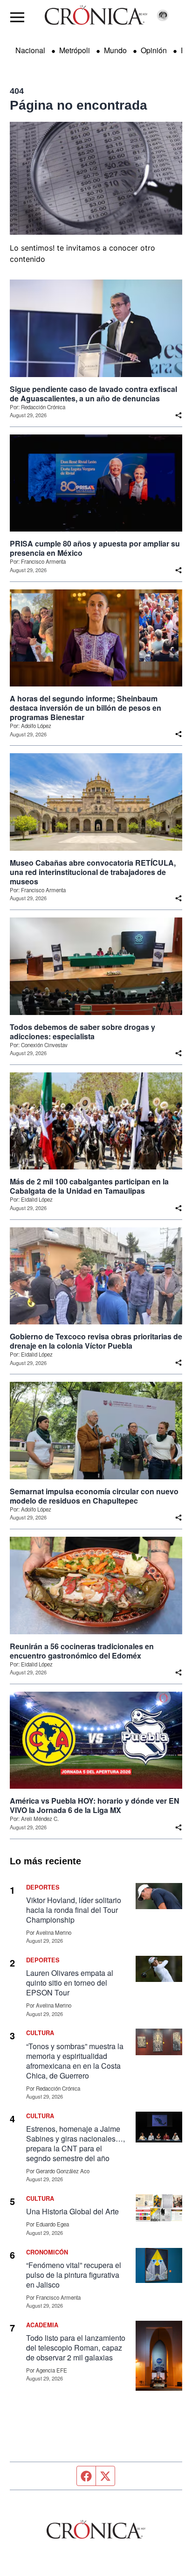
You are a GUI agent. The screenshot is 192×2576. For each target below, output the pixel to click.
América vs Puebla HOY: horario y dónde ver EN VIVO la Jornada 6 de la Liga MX (95, 1806)
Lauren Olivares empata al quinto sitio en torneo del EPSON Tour (70, 1983)
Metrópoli (75, 50)
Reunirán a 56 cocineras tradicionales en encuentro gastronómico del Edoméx (82, 1651)
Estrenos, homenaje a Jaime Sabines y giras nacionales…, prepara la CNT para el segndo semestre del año (75, 2143)
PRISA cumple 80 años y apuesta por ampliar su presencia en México (95, 548)
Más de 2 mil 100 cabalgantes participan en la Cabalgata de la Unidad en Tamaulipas (89, 1186)
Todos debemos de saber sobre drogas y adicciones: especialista (82, 1032)
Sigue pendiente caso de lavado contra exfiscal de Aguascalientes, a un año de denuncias (93, 394)
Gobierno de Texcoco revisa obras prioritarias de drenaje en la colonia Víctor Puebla (96, 1341)
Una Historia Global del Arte (72, 2211)
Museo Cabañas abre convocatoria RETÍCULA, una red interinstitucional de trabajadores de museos (93, 872)
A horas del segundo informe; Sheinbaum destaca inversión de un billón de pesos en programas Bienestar (86, 708)
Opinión (154, 50)
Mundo (115, 50)
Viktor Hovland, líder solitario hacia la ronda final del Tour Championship (74, 1910)
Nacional (30, 50)
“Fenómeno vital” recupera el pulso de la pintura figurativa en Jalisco (74, 2275)
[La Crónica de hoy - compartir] (178, 415)
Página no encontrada (79, 105)
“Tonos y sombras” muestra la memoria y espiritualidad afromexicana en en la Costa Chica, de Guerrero (75, 2061)
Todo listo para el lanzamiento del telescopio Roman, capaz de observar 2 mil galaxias (76, 2348)
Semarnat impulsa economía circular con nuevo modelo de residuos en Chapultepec (94, 1496)
